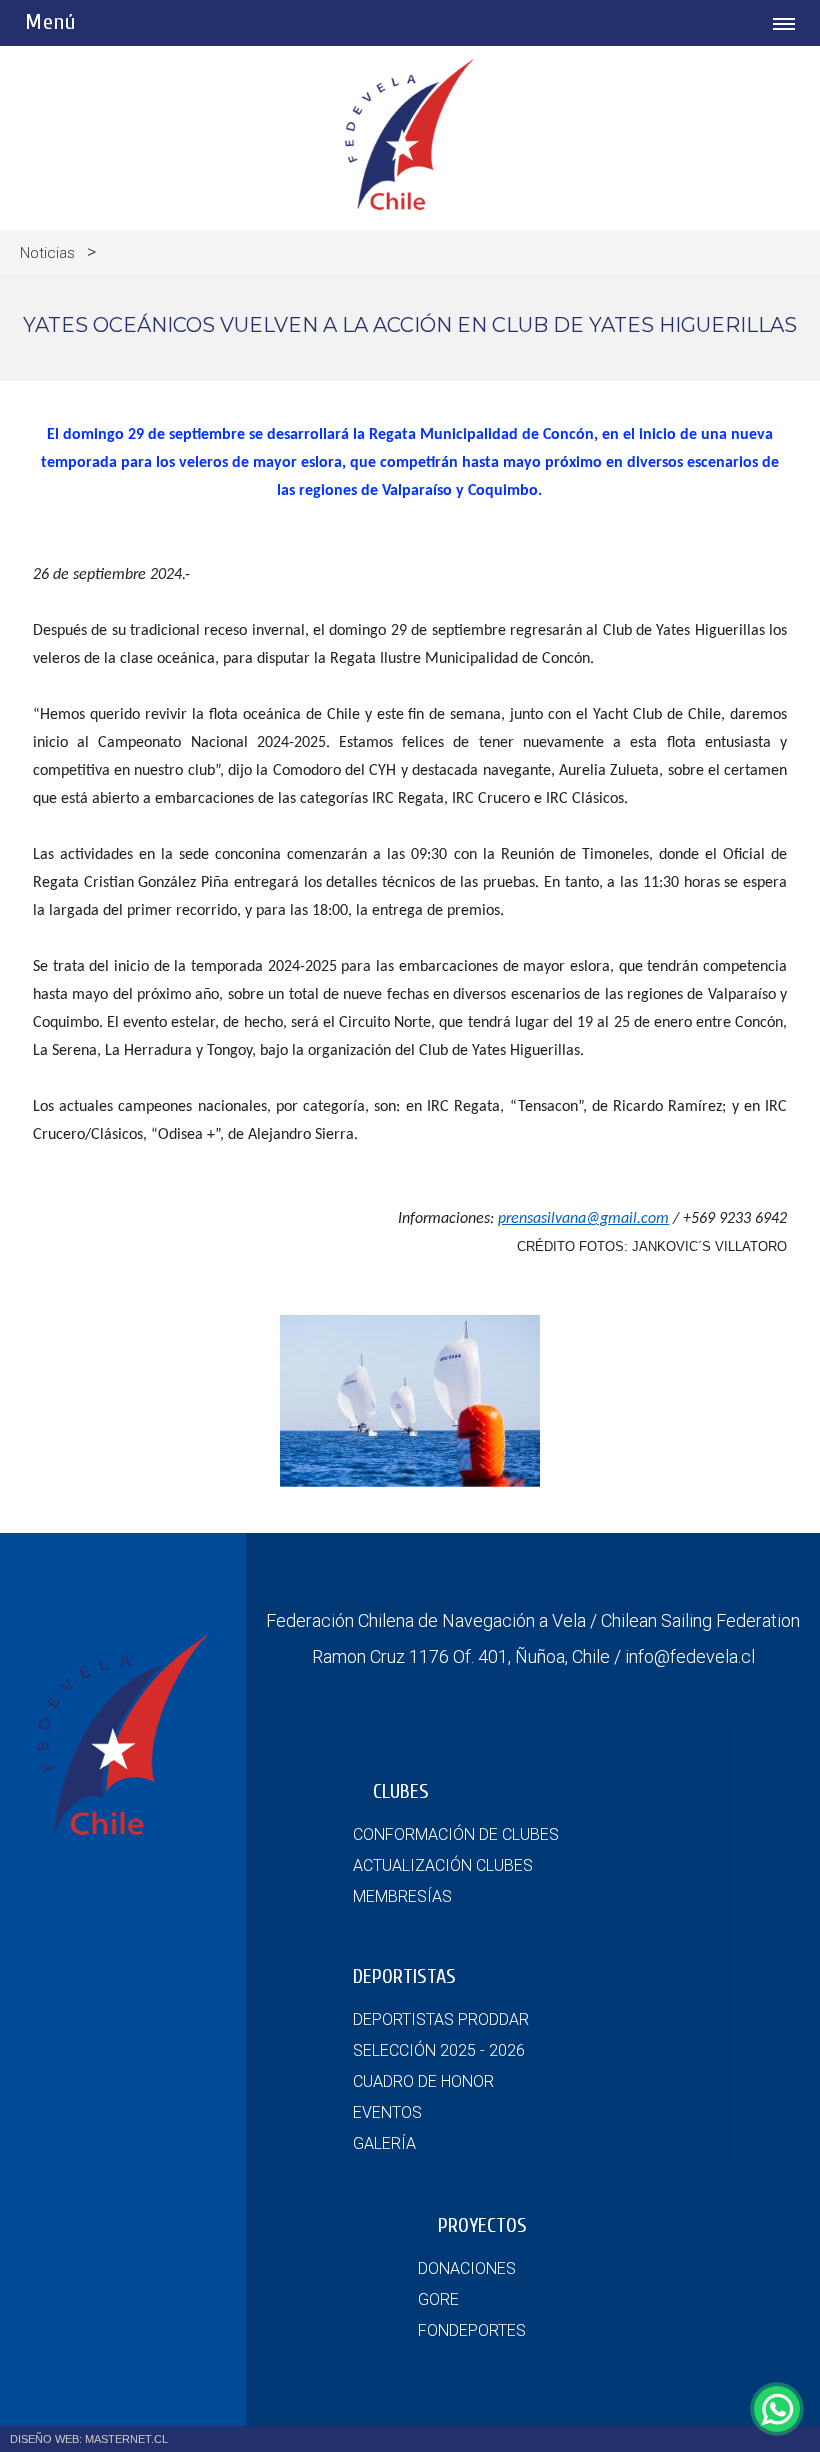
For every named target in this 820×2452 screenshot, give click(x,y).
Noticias (47, 253)
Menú (50, 22)
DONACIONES (467, 2268)
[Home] (410, 204)
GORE (438, 2299)
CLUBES (401, 1791)
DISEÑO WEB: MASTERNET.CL (89, 2439)
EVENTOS (387, 2112)
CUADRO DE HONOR (423, 2081)
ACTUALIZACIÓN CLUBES (443, 1865)
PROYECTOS (482, 2225)
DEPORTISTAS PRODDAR (441, 2019)
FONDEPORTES (472, 2330)
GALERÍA (384, 2143)
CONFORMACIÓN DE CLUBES (456, 1834)
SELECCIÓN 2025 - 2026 (439, 2050)
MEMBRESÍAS (402, 1896)
